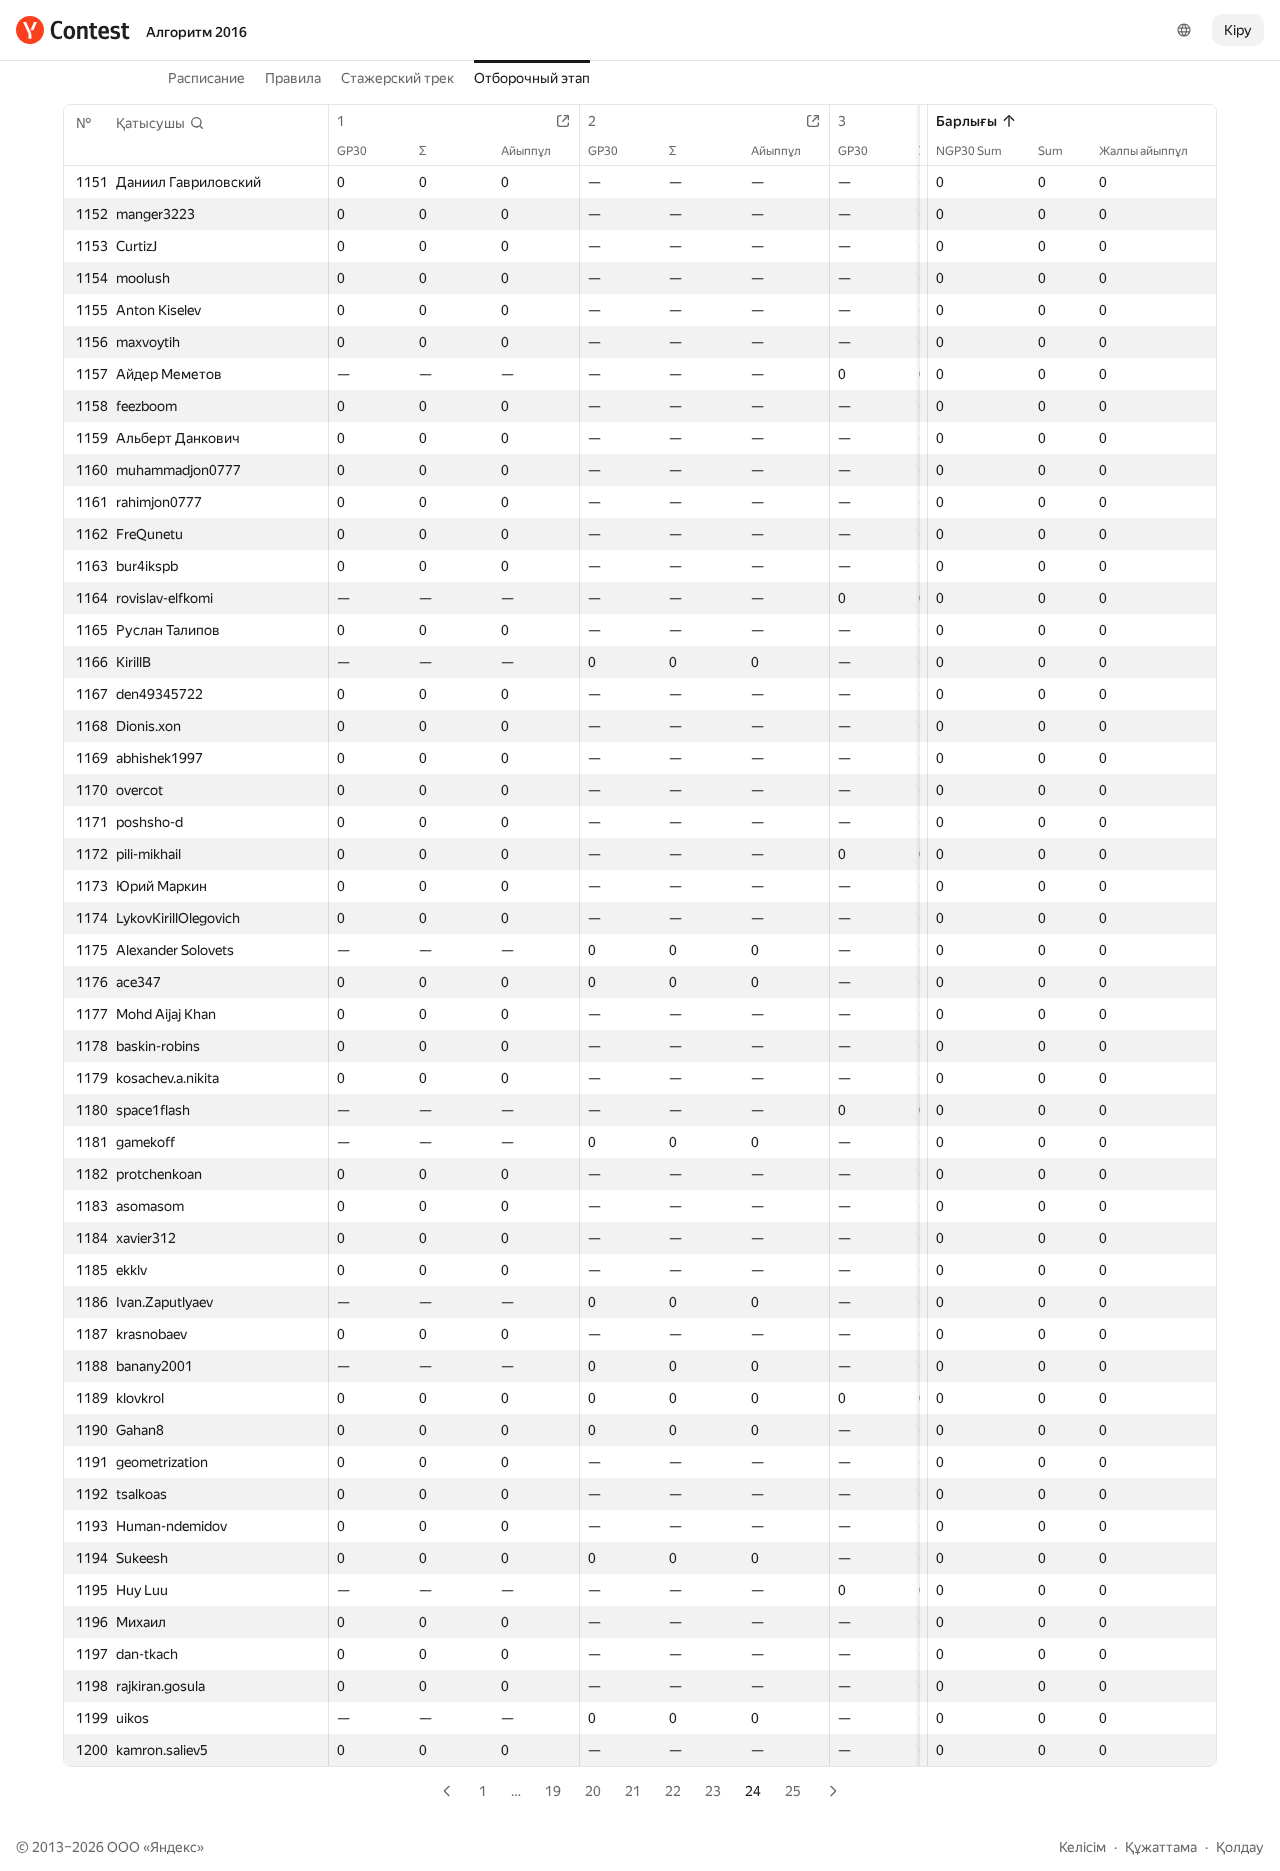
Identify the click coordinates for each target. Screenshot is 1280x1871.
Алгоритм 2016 (196, 32)
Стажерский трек (397, 78)
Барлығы (966, 121)
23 (713, 1791)
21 (633, 1791)
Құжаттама (1161, 1847)
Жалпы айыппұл (1143, 151)
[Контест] (73, 30)
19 (553, 1791)
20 (593, 1791)
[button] (160, 123)
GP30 (352, 151)
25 (793, 1791)
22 (673, 1791)
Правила (293, 78)
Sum (1050, 151)
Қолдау (1240, 1847)
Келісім (1082, 1847)
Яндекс (173, 1847)
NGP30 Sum (969, 151)
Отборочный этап (532, 78)
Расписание (206, 78)
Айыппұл (526, 151)
